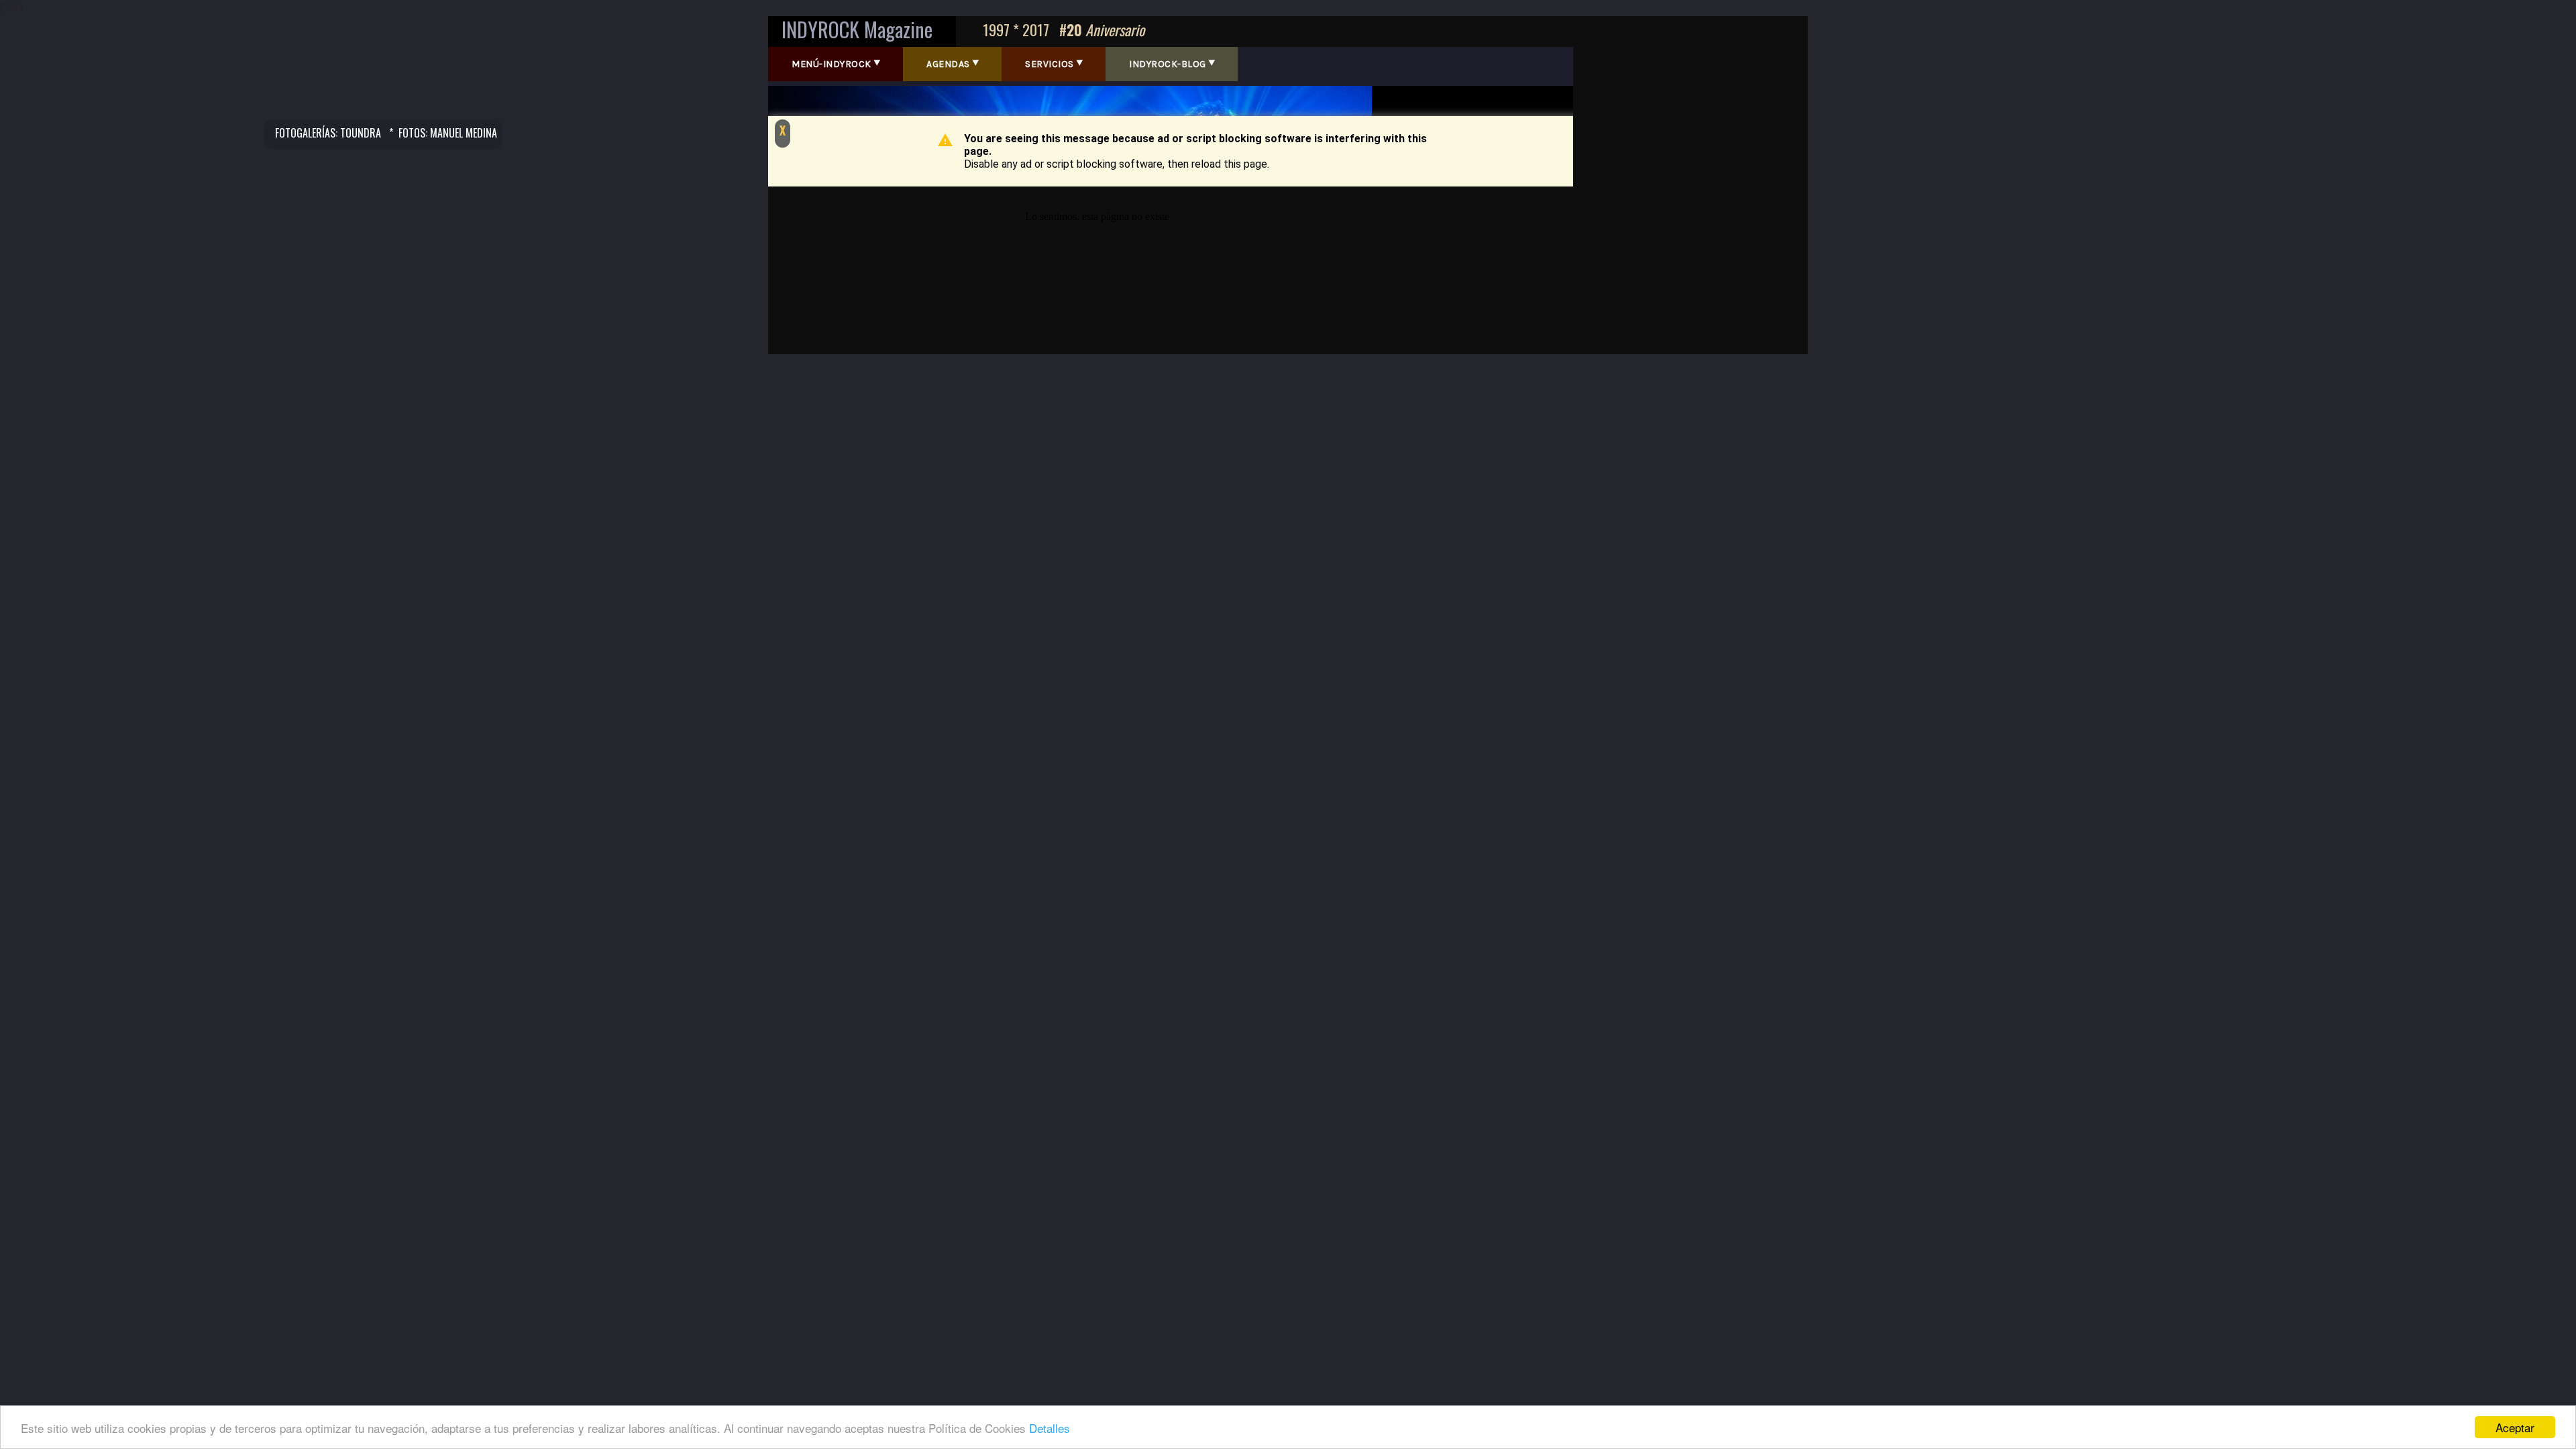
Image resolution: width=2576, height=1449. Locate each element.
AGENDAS (948, 64)
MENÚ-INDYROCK (831, 64)
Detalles (1050, 1428)
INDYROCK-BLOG (1168, 64)
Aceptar (2515, 1427)
